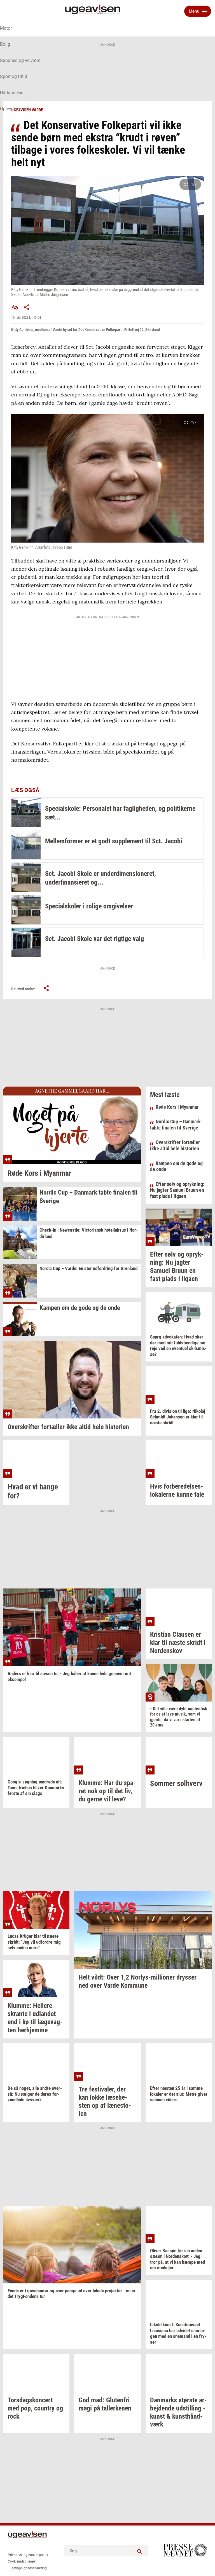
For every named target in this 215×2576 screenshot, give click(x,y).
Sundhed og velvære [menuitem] (20, 60)
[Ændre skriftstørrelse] (15, 307)
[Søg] (139, 2551)
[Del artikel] (27, 307)
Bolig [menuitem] (5, 44)
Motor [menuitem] (6, 28)
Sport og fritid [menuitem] (14, 76)
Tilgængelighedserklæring (27, 2568)
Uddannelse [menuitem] (12, 93)
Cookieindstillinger (22, 2561)
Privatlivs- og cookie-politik (28, 2555)
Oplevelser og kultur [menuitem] (19, 109)
